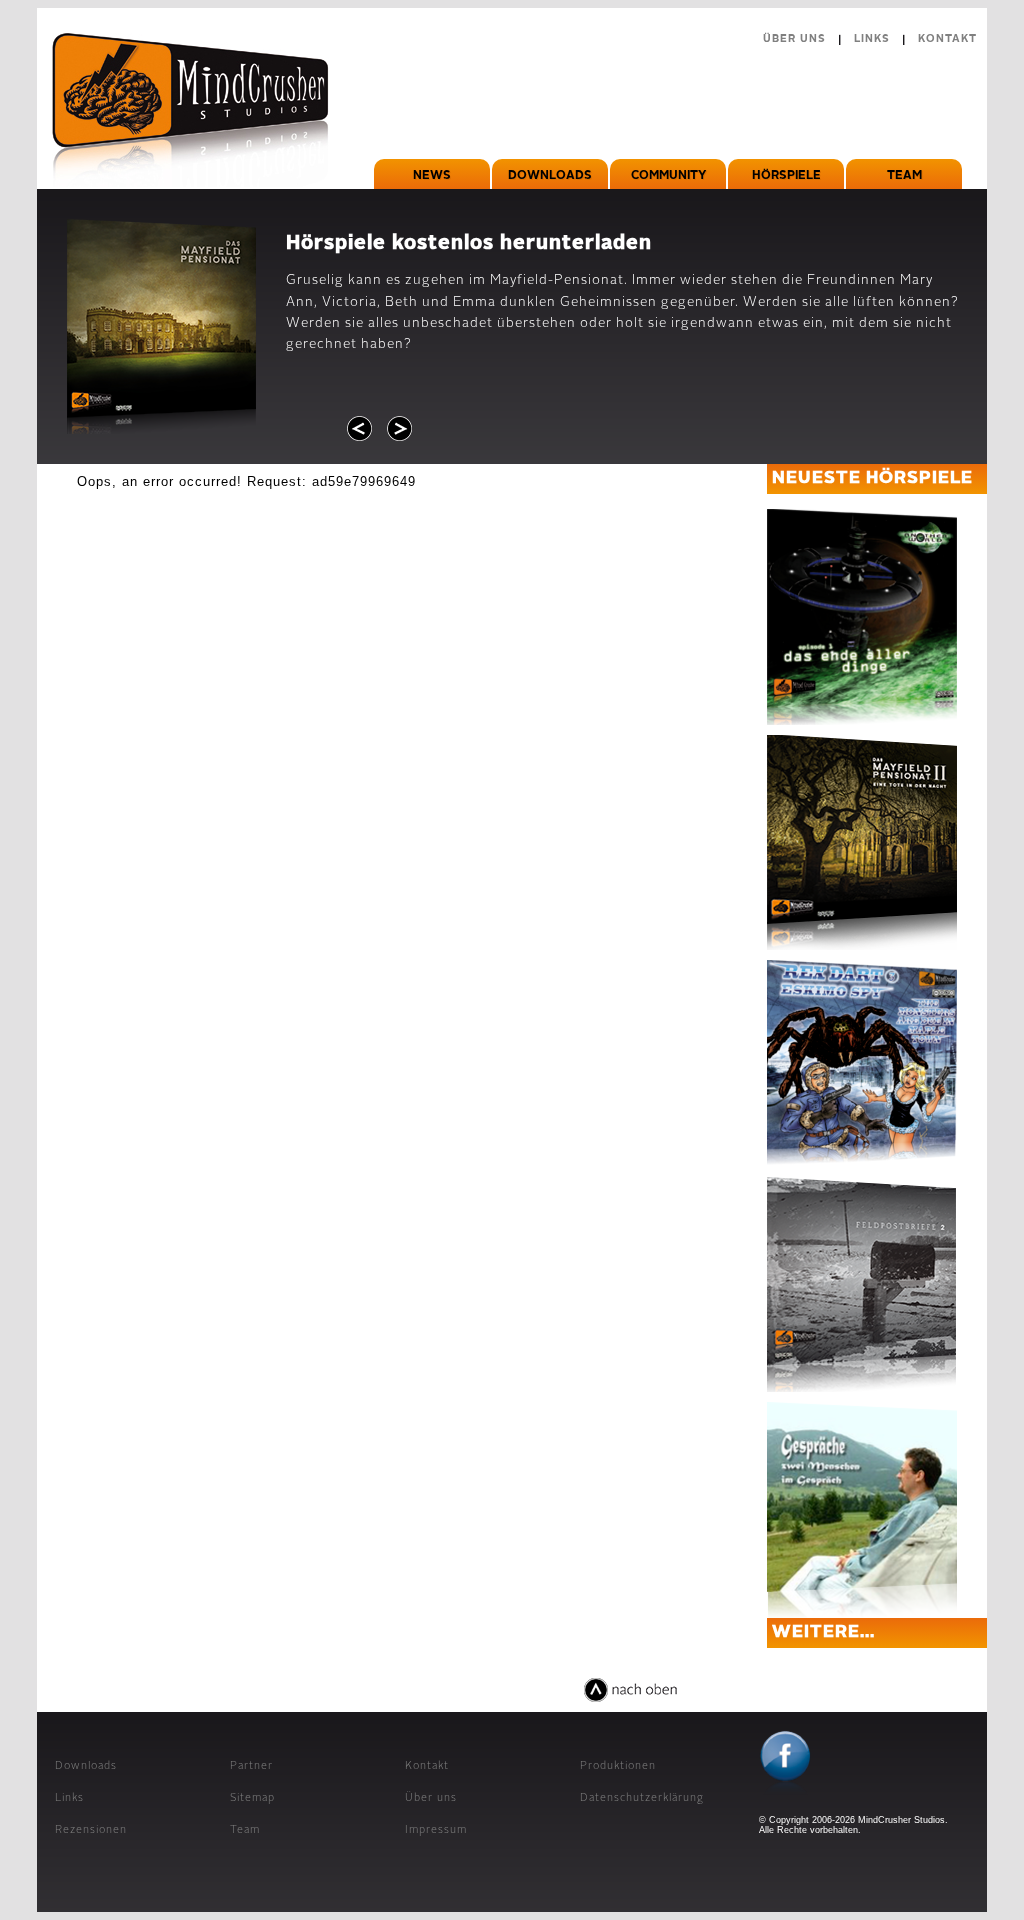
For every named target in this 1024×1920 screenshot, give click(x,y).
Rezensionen (91, 1830)
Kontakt (947, 39)
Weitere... (823, 1632)
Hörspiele (786, 176)
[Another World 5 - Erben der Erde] (862, 617)
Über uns (794, 39)
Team (904, 176)
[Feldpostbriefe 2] (862, 1284)
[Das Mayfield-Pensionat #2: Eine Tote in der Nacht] (862, 842)
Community (668, 176)
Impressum (436, 1830)
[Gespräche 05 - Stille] (862, 1510)
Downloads (550, 176)
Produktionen (618, 1766)
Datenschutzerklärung (642, 1798)
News (432, 176)
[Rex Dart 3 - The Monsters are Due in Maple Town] (862, 1063)
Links (872, 39)
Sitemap (252, 1798)
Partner (251, 1766)
